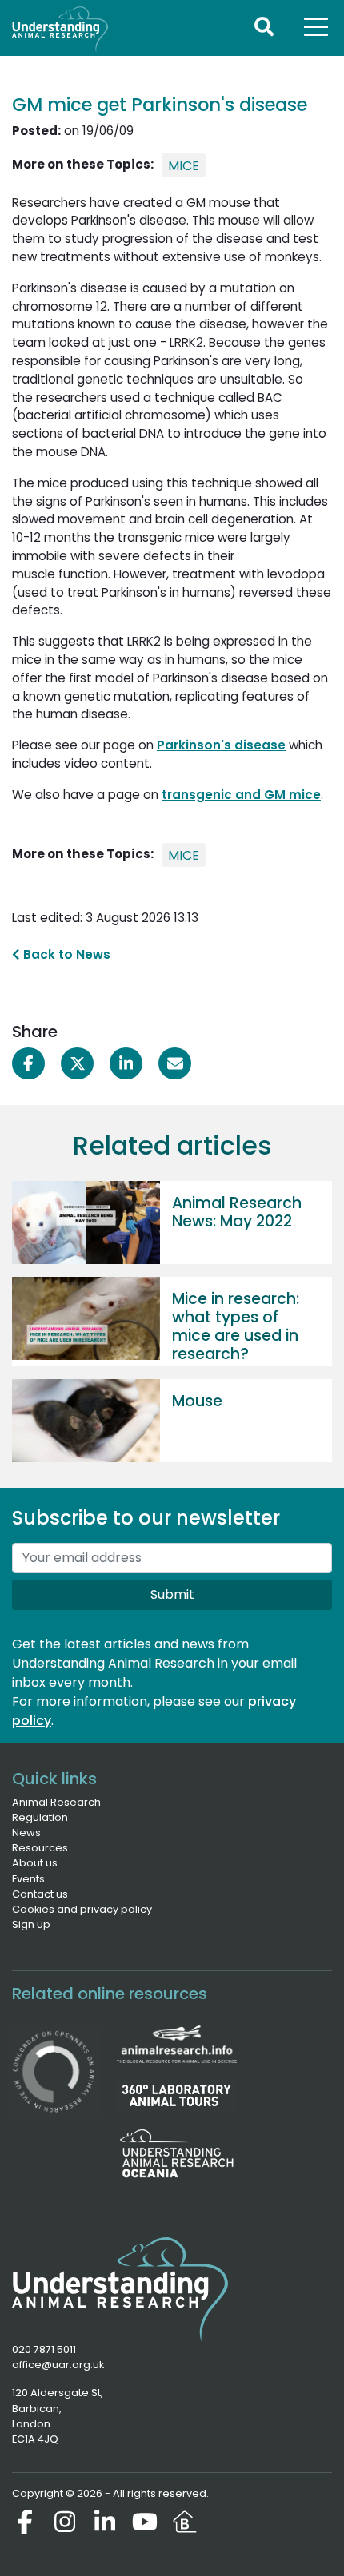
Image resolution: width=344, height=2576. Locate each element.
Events (28, 1879)
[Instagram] (65, 2522)
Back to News (65, 954)
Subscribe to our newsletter (146, 1519)
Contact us (40, 1894)
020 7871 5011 (44, 2349)
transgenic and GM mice (241, 795)
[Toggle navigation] (316, 26)
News (26, 1833)
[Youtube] (145, 2522)
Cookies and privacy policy (82, 1909)
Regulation (40, 1817)
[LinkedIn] (105, 2522)
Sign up (31, 1924)
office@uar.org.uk (58, 2365)
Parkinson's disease (221, 745)
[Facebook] (25, 2522)
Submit (172, 1594)
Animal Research (56, 1802)
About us (35, 1863)
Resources (40, 1848)
